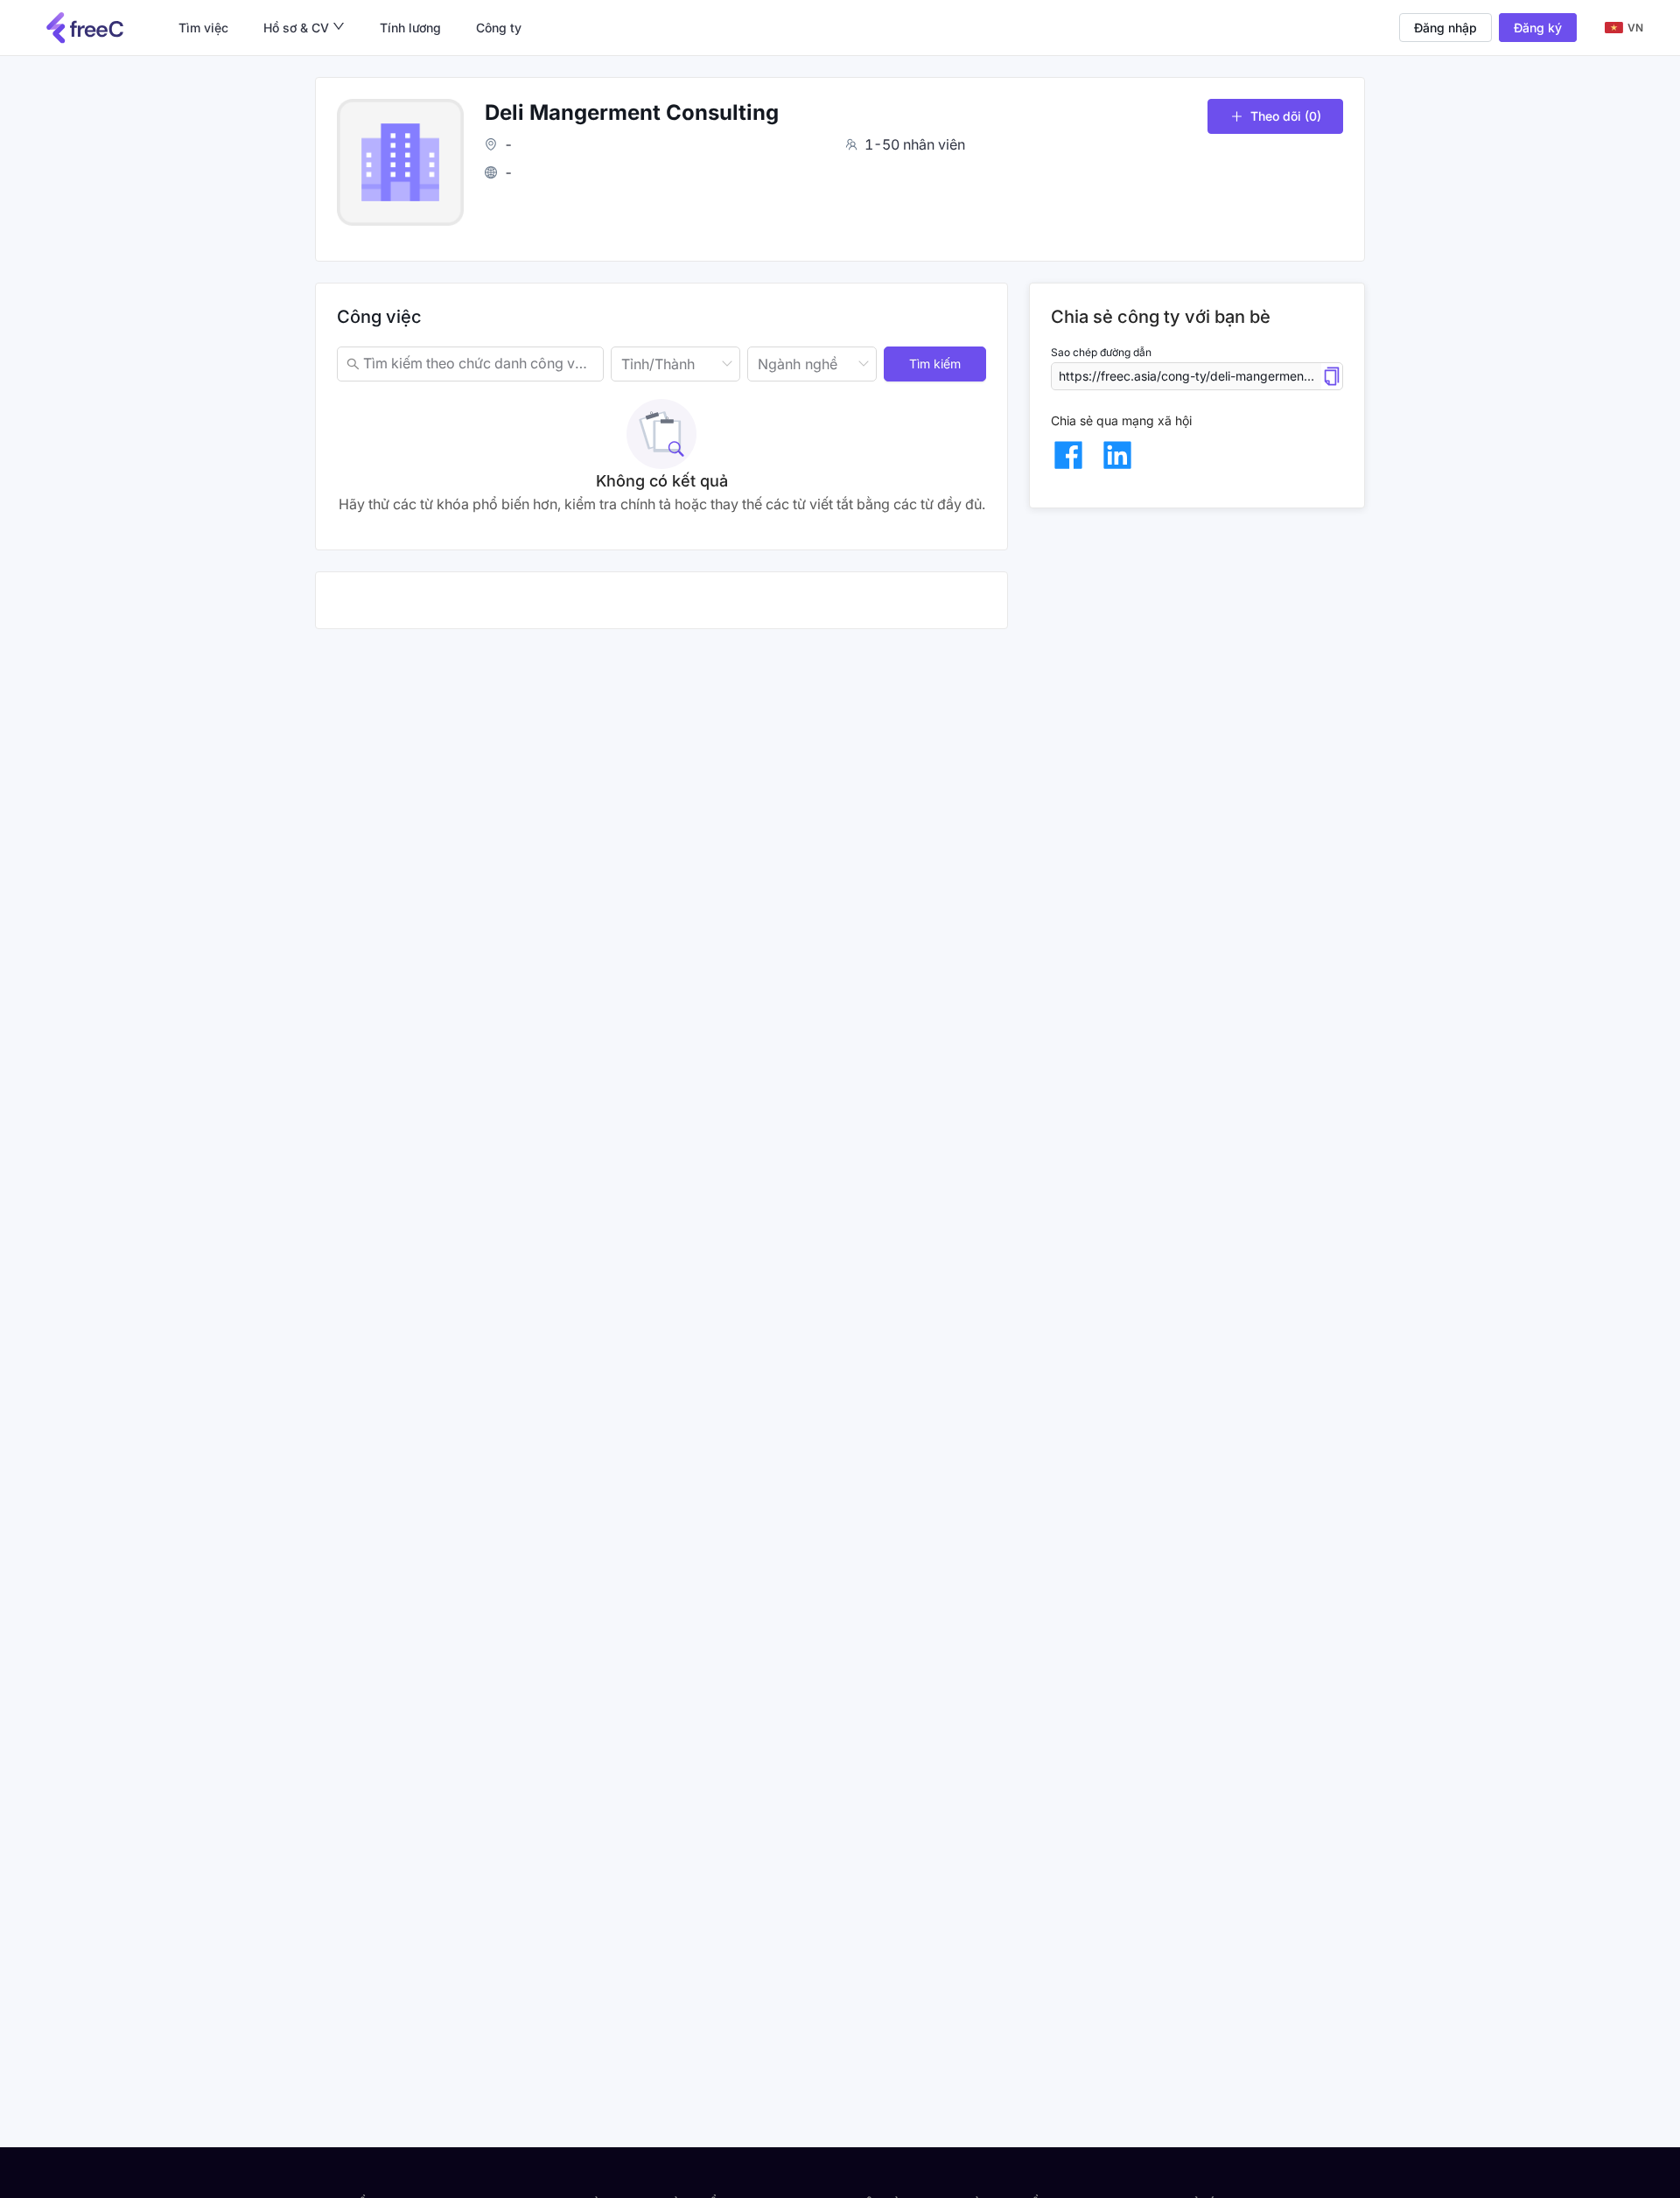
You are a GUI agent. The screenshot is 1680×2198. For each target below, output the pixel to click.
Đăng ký (1538, 28)
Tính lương (410, 28)
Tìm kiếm (935, 364)
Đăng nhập (1445, 28)
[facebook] (1068, 455)
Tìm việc (203, 28)
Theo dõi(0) (1286, 116)
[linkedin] (1117, 455)
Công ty (499, 28)
